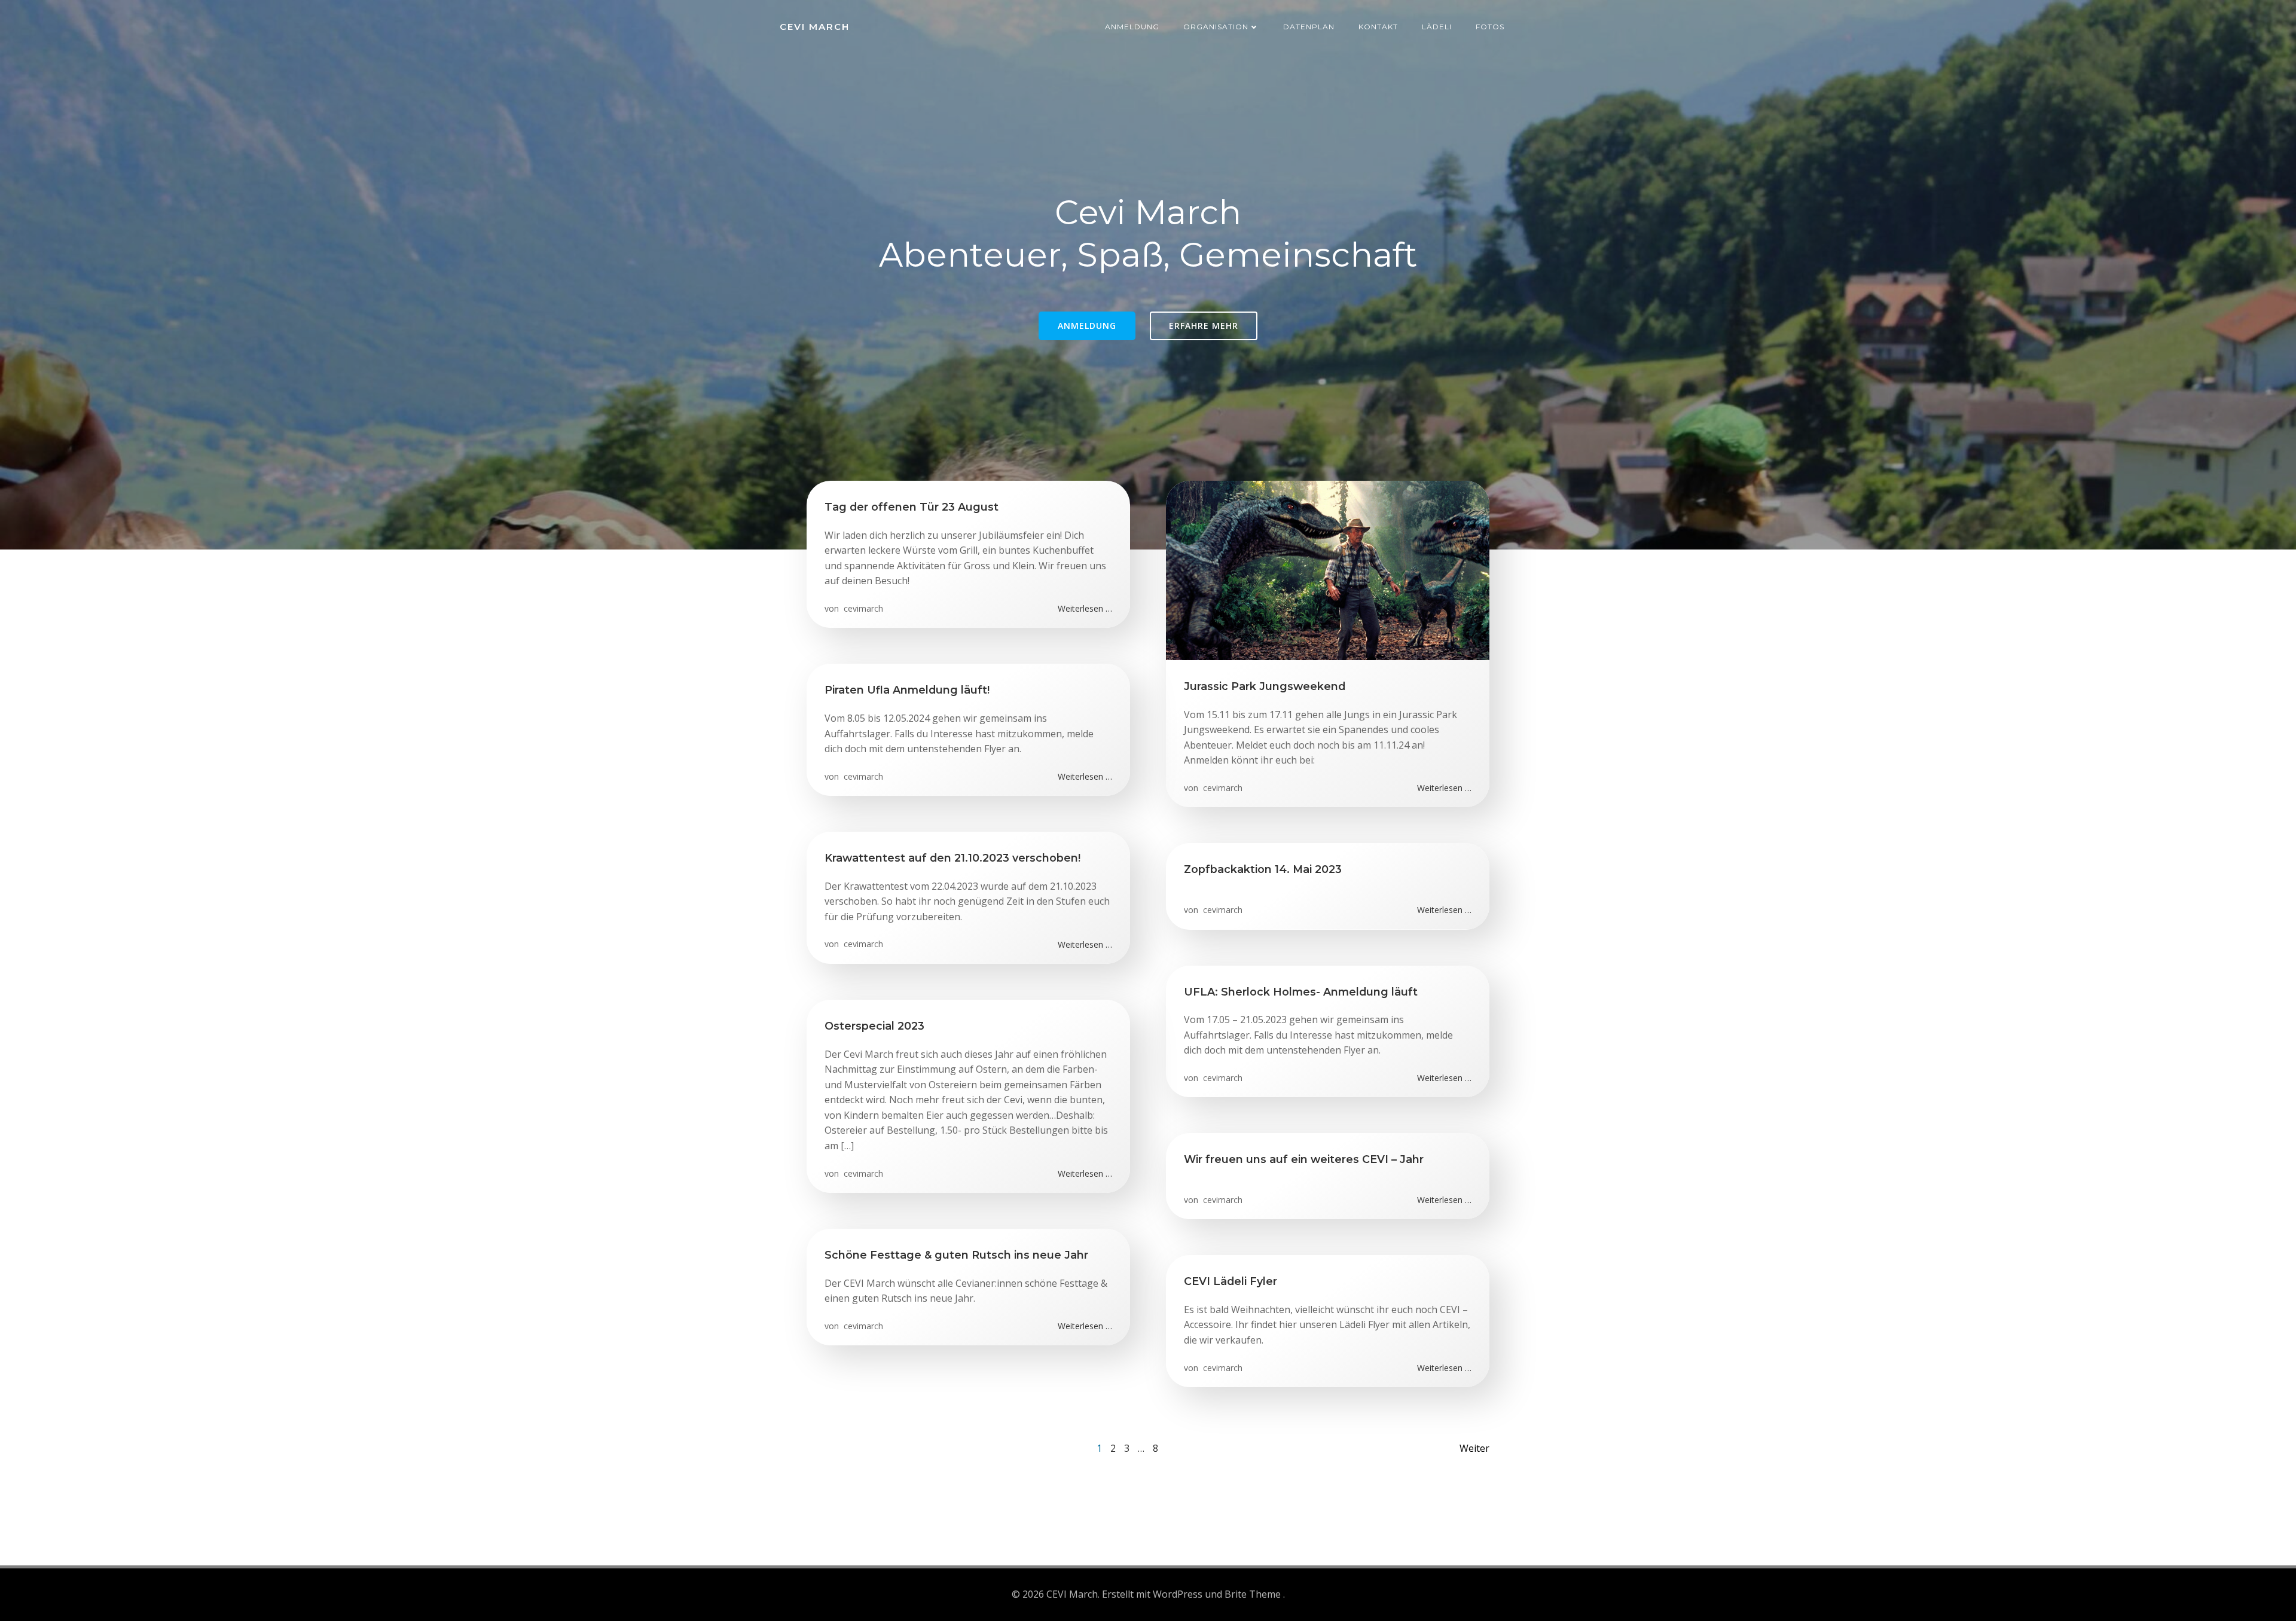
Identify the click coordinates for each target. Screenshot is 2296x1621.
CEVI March (815, 27)
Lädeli (1437, 27)
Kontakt (1378, 27)
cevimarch (862, 608)
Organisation (1216, 27)
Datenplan (1309, 27)
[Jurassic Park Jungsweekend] (1328, 569)
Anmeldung (1132, 27)
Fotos (1490, 27)
